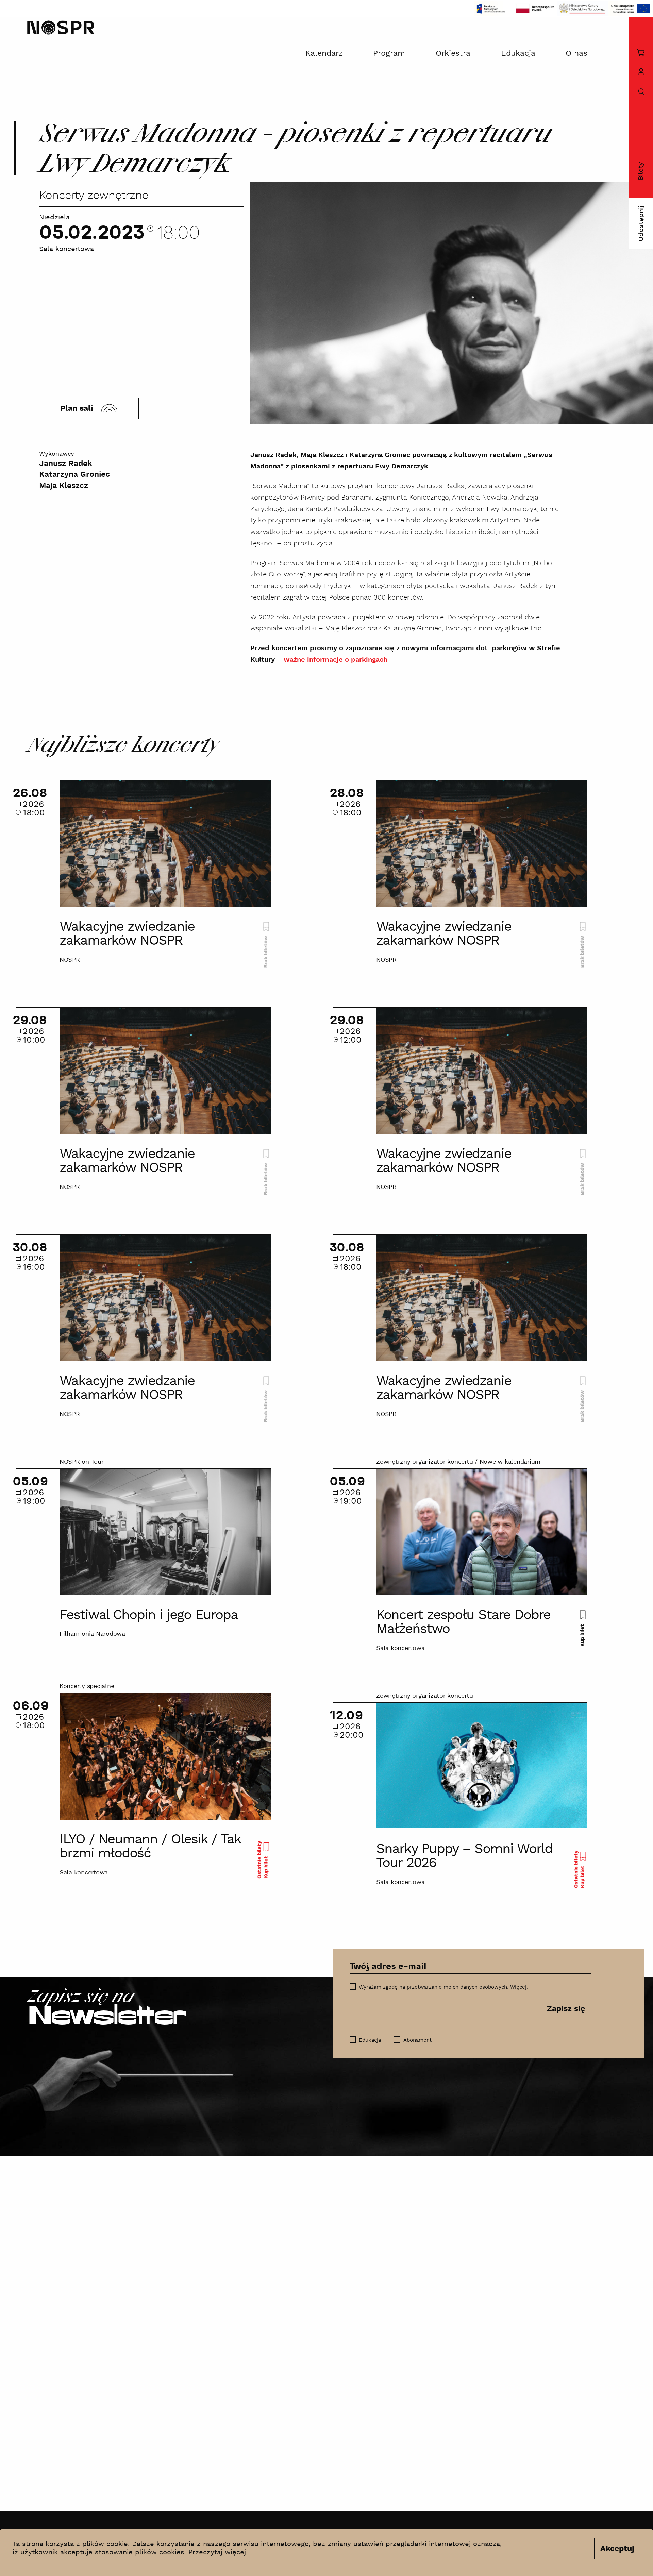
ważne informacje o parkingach (336, 660)
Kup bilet (582, 1634)
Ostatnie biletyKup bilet (262, 1860)
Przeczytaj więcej (217, 2552)
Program (389, 54)
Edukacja (518, 54)
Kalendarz (324, 54)
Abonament (417, 2040)
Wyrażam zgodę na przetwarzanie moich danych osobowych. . (443, 1987)
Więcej (518, 1987)
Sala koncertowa (66, 249)
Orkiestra (453, 54)
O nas (576, 54)
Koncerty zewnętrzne (94, 196)
